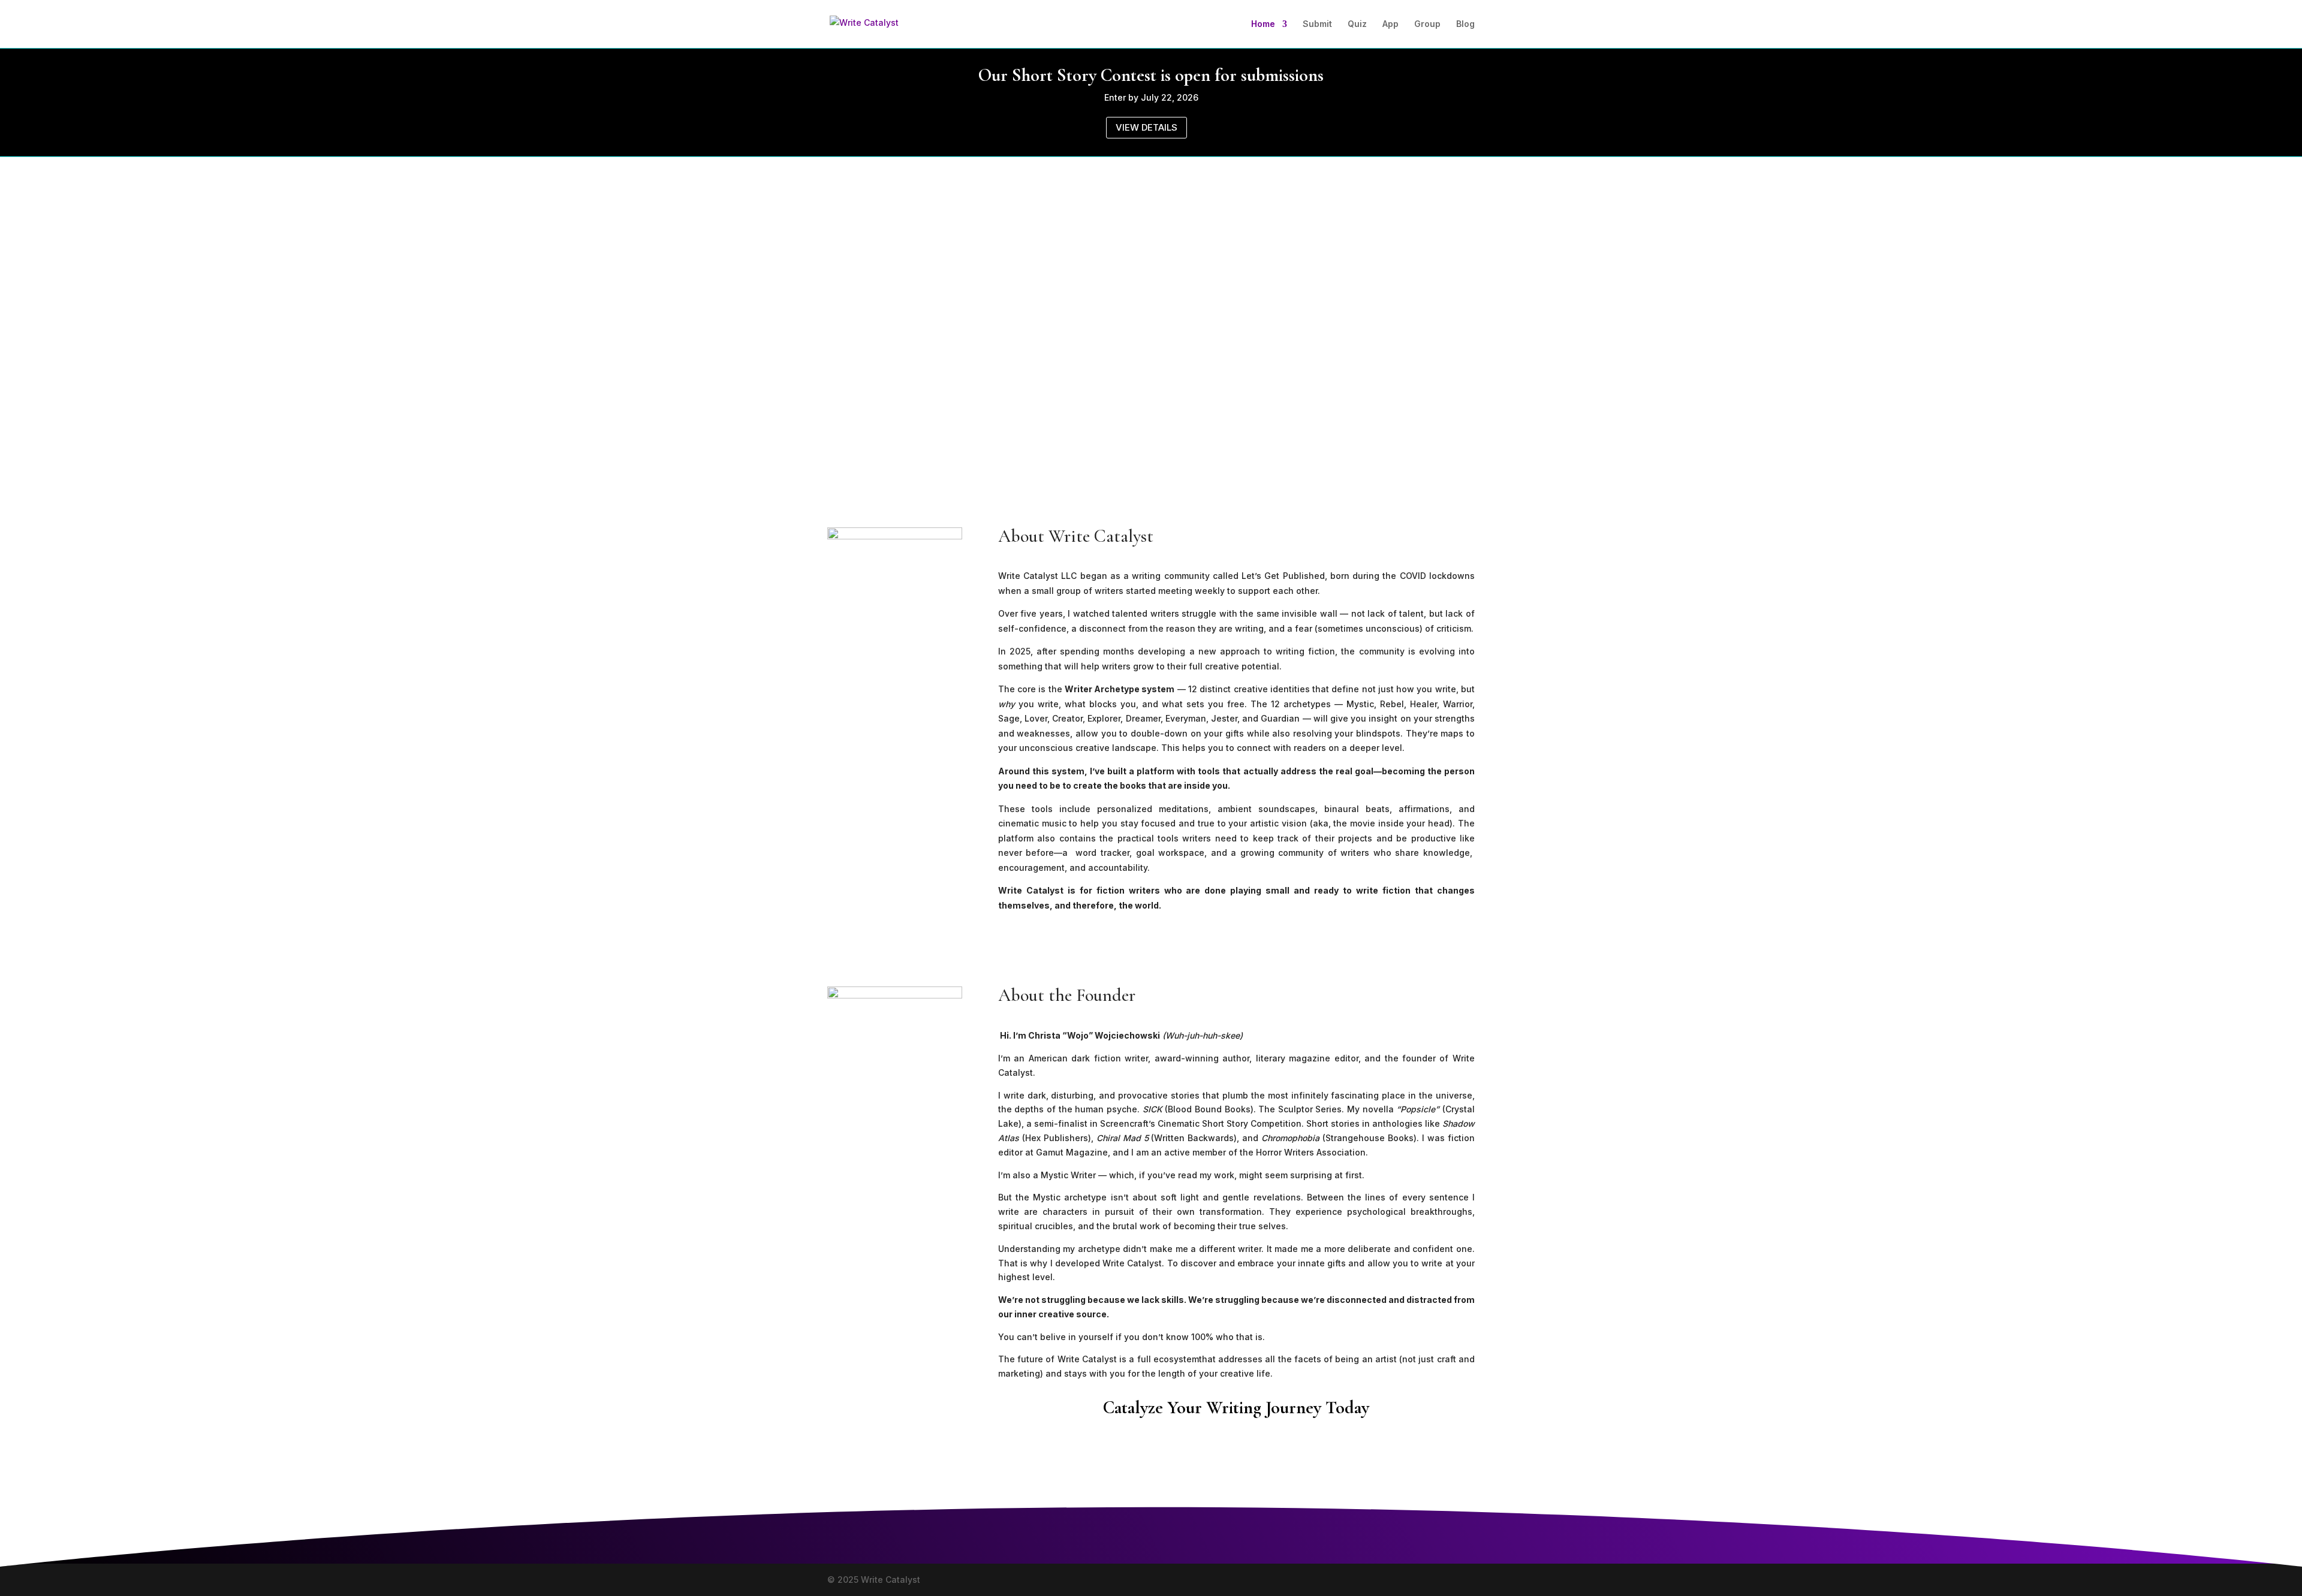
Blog (1465, 24)
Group (1427, 24)
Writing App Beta (1171, 1451)
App (1390, 24)
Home (1263, 24)
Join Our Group (1409, 1451)
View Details (1147, 127)
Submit (1317, 24)
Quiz (1357, 24)
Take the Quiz (1293, 1451)
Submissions (1053, 1451)
